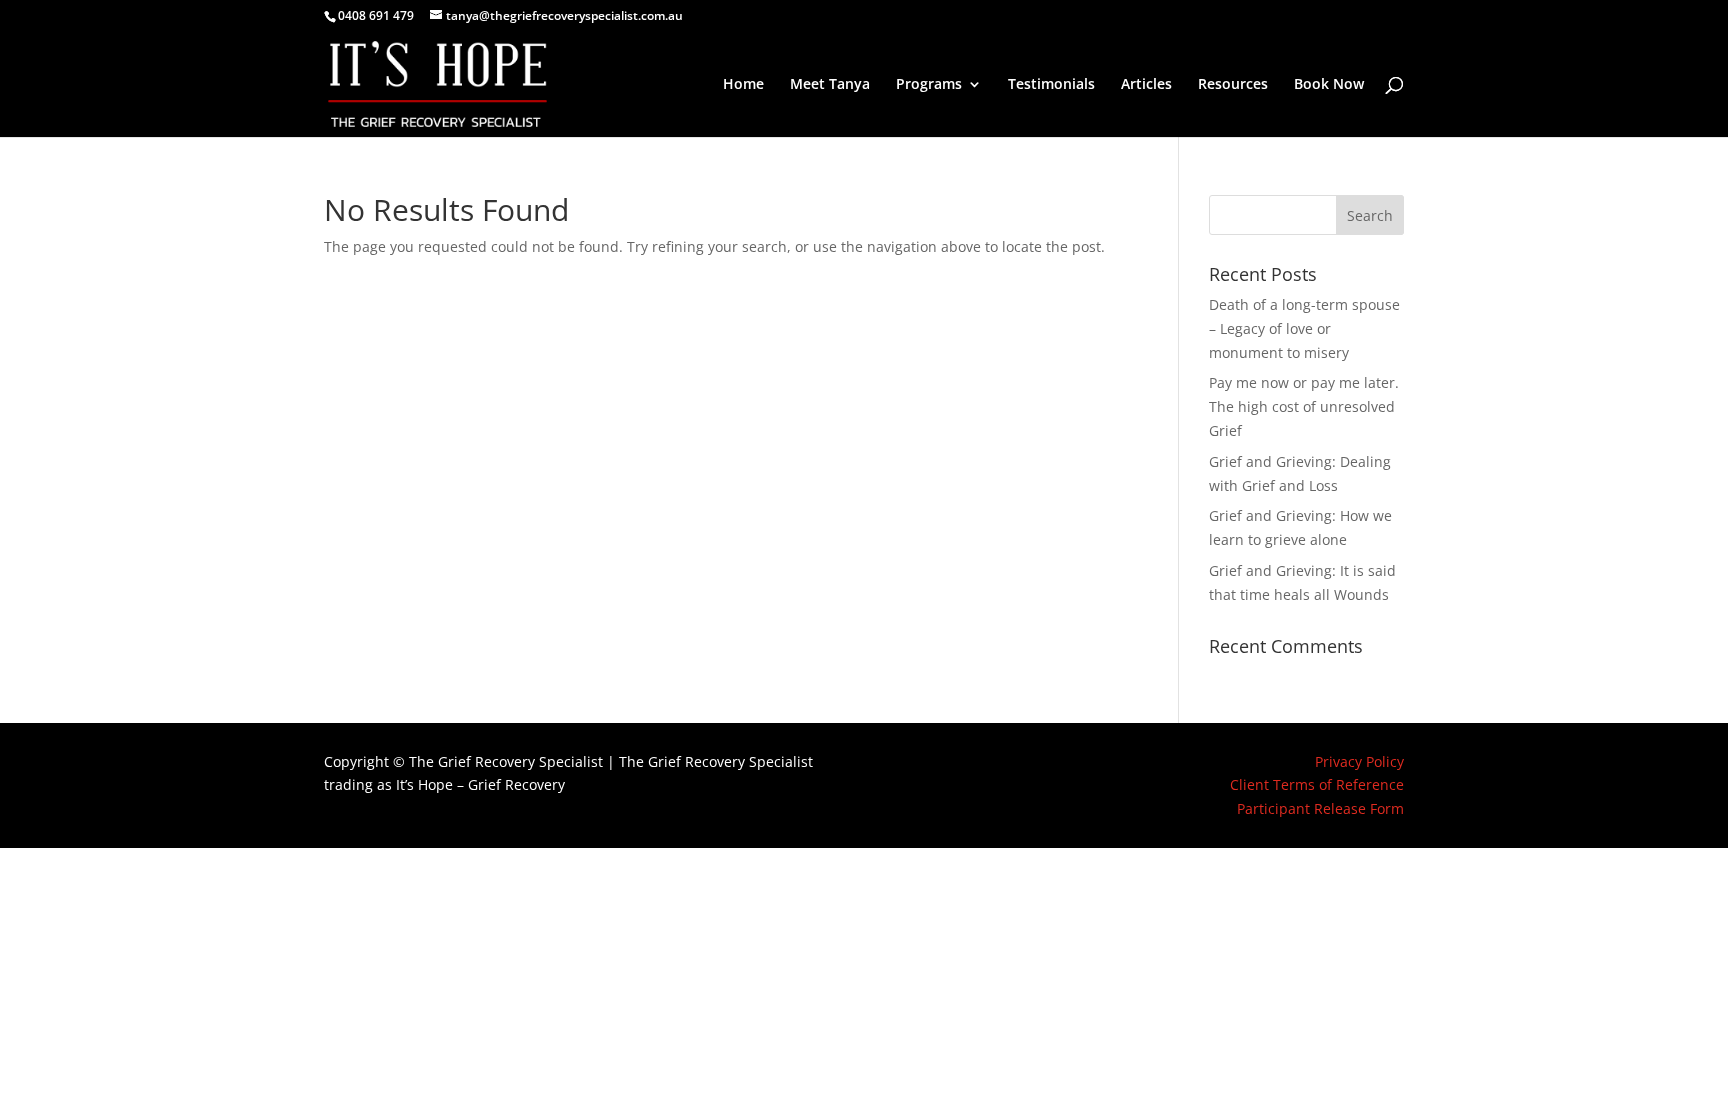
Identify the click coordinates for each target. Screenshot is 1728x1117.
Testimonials (1051, 85)
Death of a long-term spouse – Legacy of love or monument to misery (1304, 328)
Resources (1233, 85)
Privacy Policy (1359, 761)
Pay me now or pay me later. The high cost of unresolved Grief (1304, 406)
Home (743, 85)
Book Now (1329, 85)
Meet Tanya (830, 85)
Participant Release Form (1320, 808)
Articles (1146, 85)
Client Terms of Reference (1317, 784)
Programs (929, 85)
